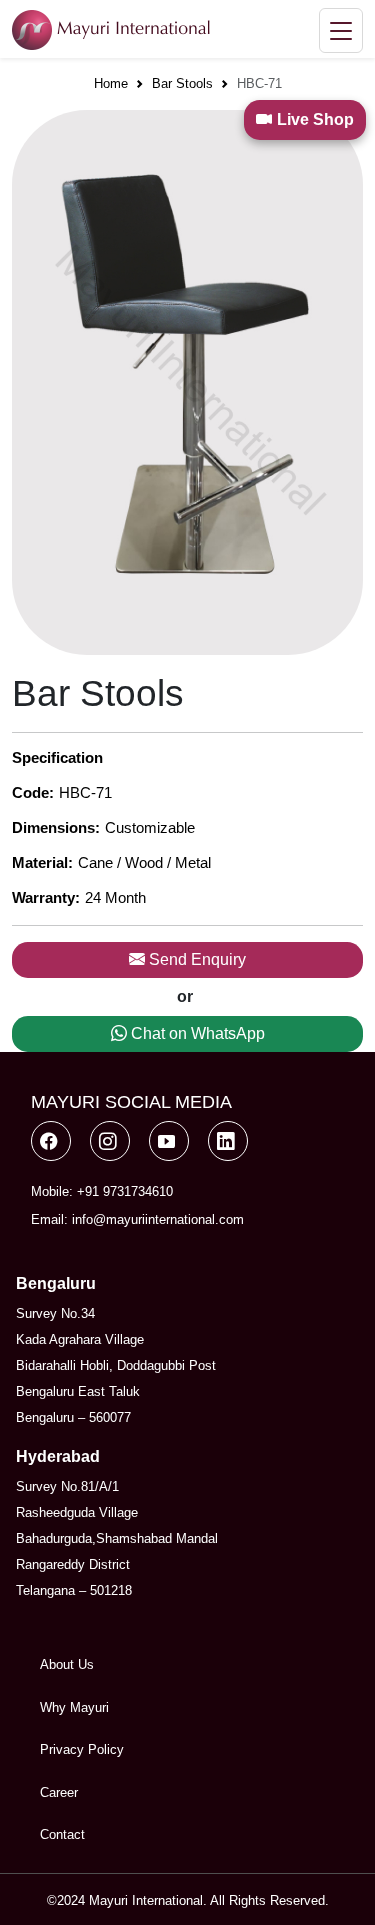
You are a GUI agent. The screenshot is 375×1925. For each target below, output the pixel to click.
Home (111, 83)
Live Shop (315, 119)
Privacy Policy (82, 1749)
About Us (67, 1664)
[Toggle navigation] (341, 30)
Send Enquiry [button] (195, 959)
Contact (62, 1834)
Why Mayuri (74, 1707)
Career (59, 1792)
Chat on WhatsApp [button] (196, 1033)
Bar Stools (182, 83)
